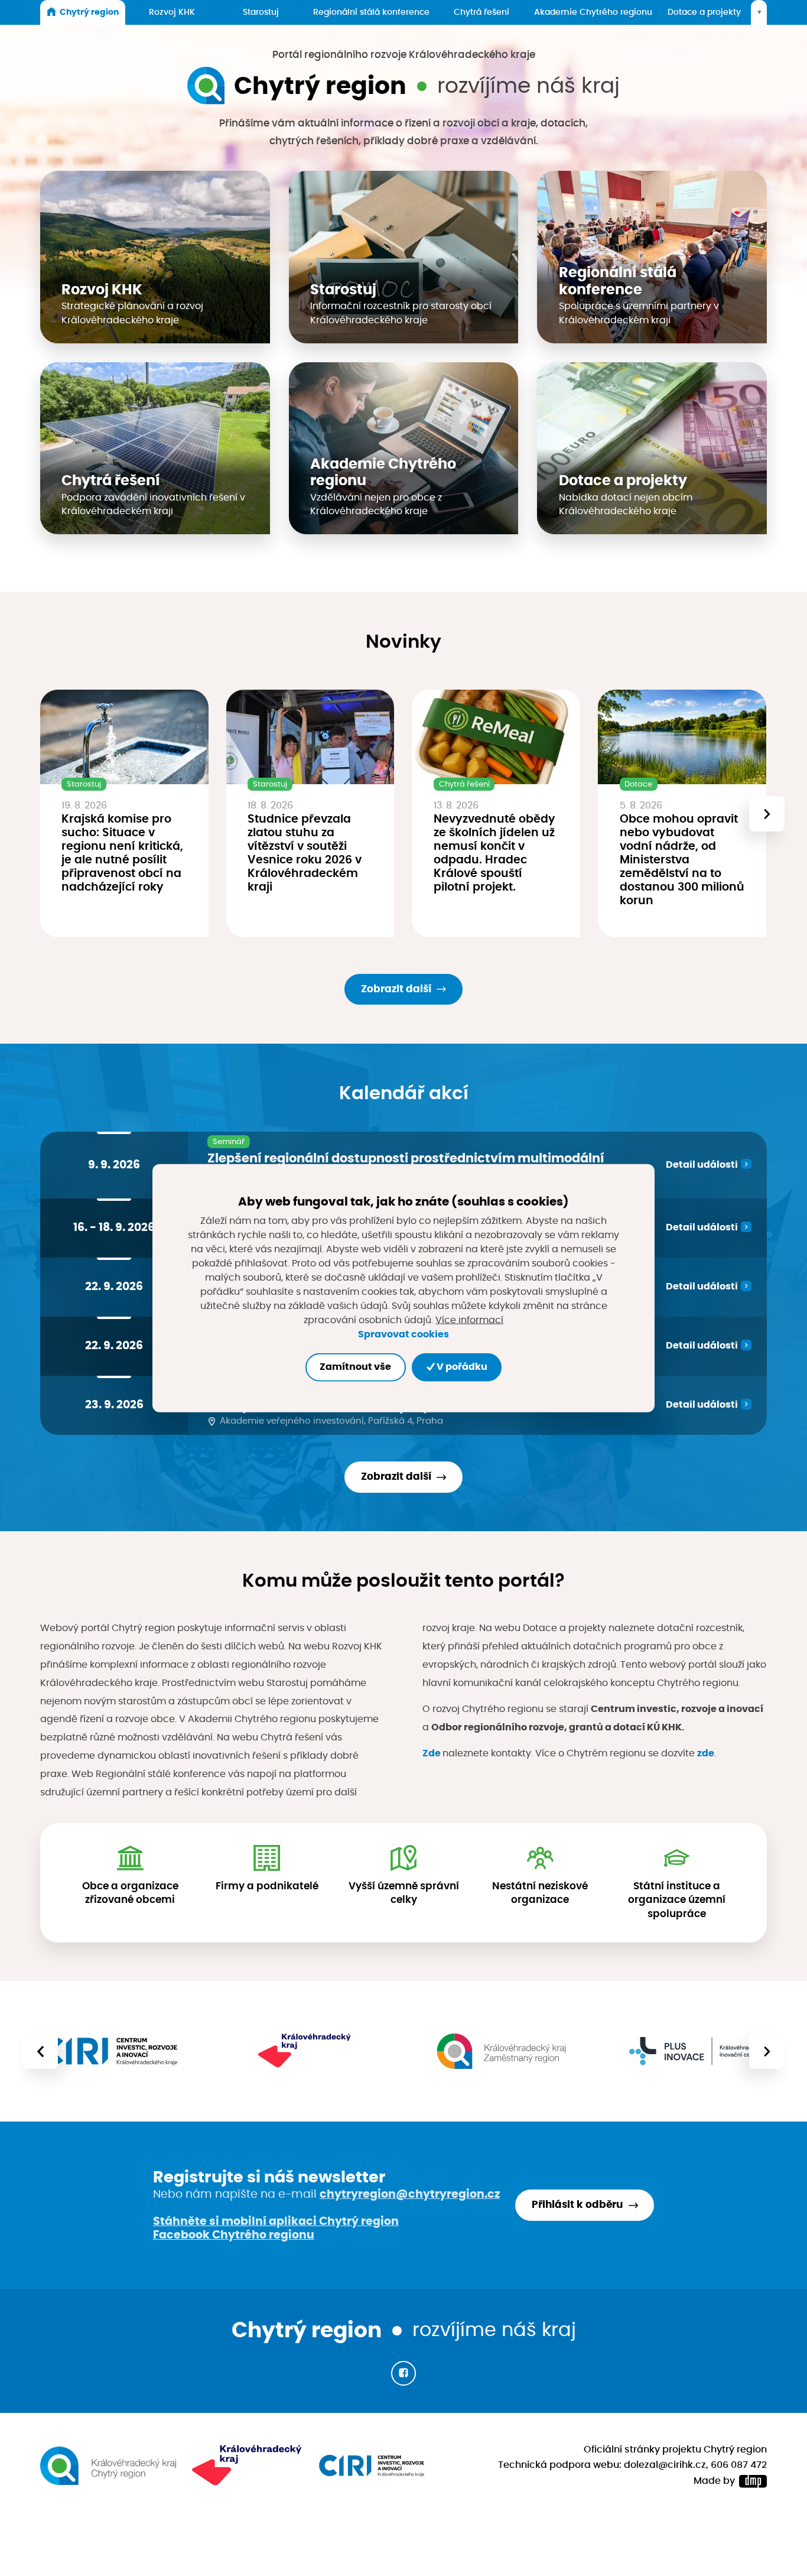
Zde (432, 1753)
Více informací (469, 1320)
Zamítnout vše (355, 1367)
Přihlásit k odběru (577, 2205)
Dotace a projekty (704, 12)
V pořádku (461, 1367)
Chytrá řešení (481, 12)
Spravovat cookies (403, 1334)
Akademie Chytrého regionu (593, 12)
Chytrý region (89, 12)
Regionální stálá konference (371, 12)
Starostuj (261, 12)
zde (706, 1753)
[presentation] (767, 814)
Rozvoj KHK (172, 12)
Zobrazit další (396, 989)
